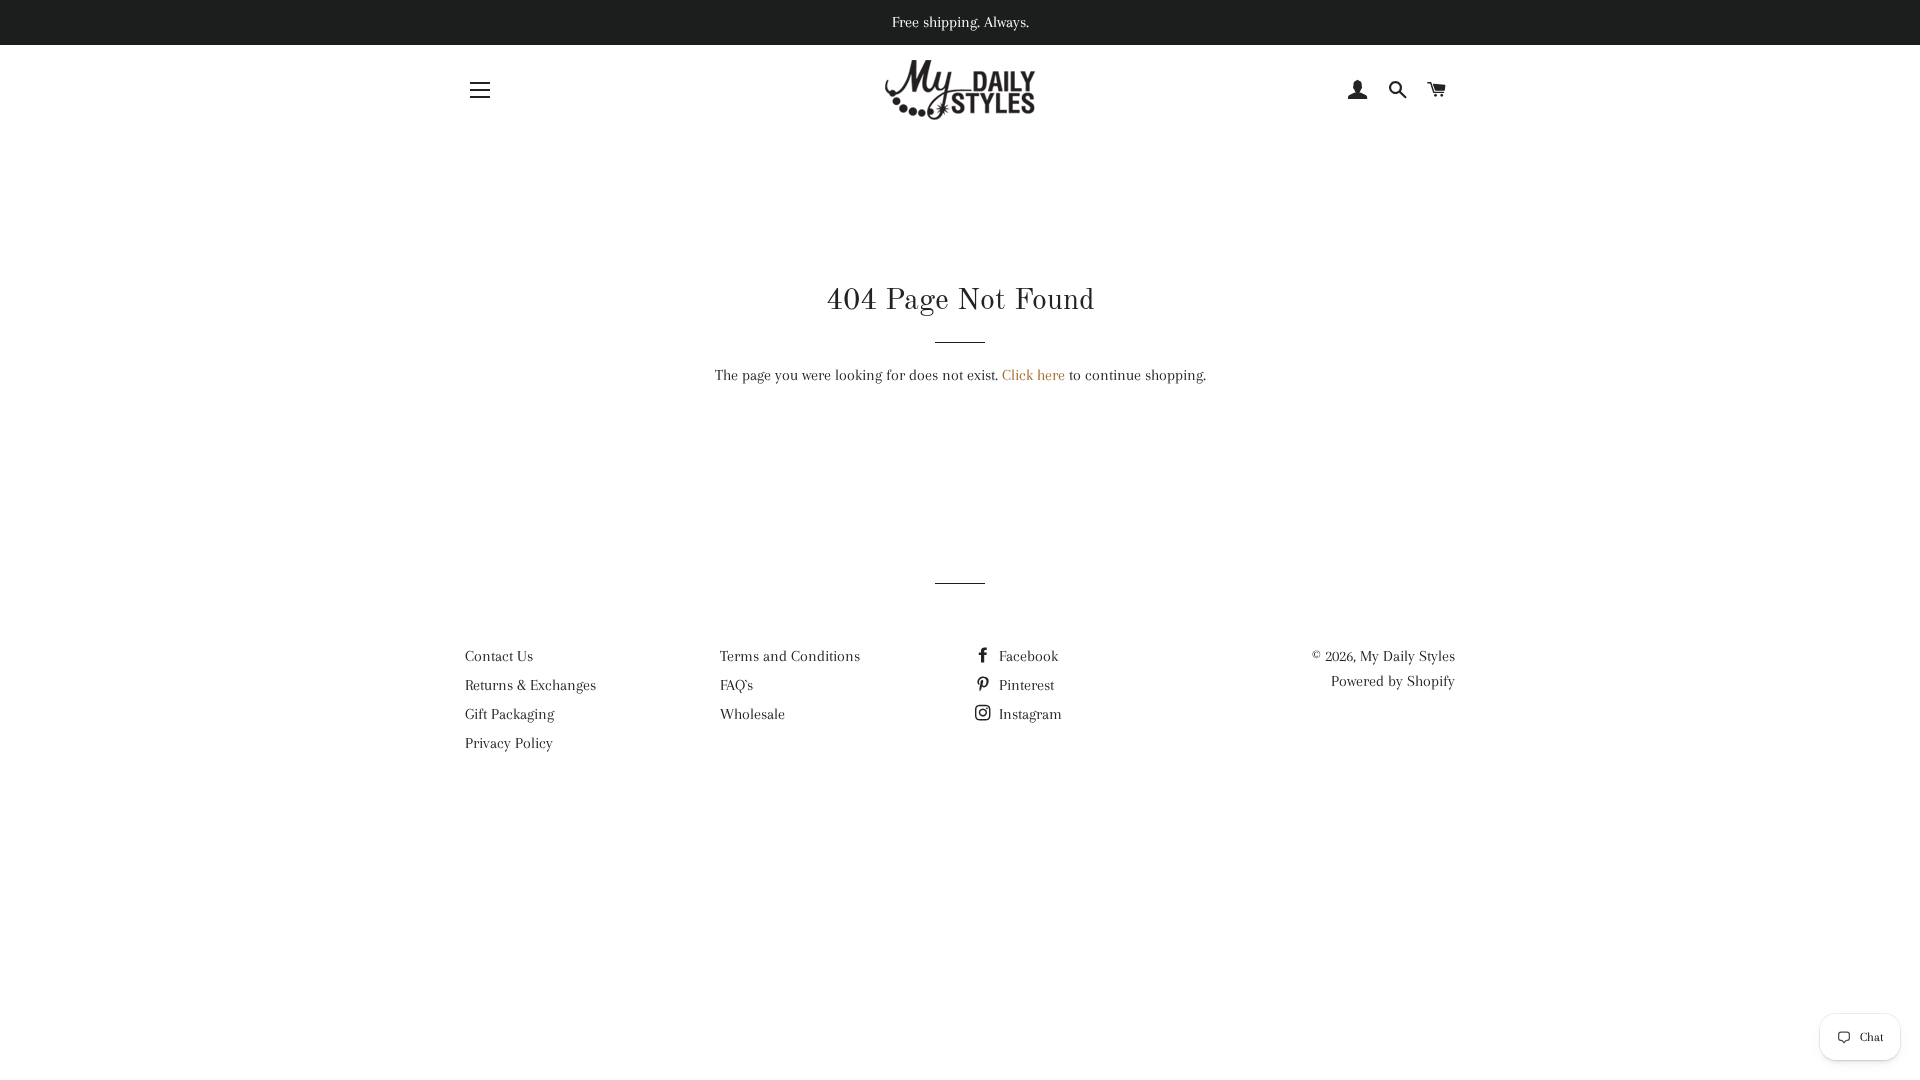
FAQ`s (736, 685)
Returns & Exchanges (530, 685)
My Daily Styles (1407, 656)
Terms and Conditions (790, 656)
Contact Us (499, 656)
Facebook (1026, 656)
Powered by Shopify (1393, 681)
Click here (1033, 375)
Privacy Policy (509, 743)
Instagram (1028, 714)
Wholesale (752, 714)
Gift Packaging (509, 714)
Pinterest (1024, 685)
